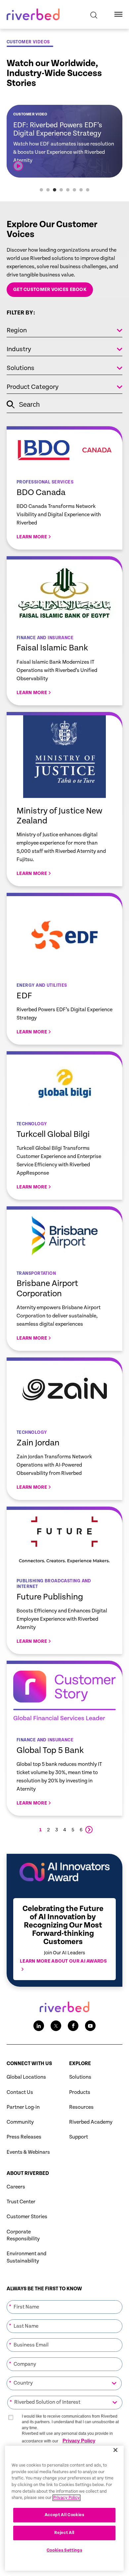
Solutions (80, 2077)
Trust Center (21, 2202)
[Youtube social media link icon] (90, 2026)
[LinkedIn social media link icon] (39, 2026)
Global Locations (26, 2077)
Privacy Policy (79, 2441)
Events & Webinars (28, 2152)
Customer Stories (27, 2217)
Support (79, 2137)
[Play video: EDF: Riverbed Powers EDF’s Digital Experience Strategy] (18, 166)
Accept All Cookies (64, 2515)
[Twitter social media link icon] (56, 2026)
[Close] (115, 2450)
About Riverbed (28, 2173)
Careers (16, 2187)
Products (80, 2092)
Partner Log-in (23, 2107)
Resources (81, 2107)
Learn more (64, 488)
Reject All (64, 2533)
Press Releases (24, 2137)
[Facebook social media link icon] (73, 2026)
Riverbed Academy (91, 2122)
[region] (64, 2508)
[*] (64, 2300)
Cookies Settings (64, 2550)
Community (20, 2122)
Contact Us (20, 2092)
